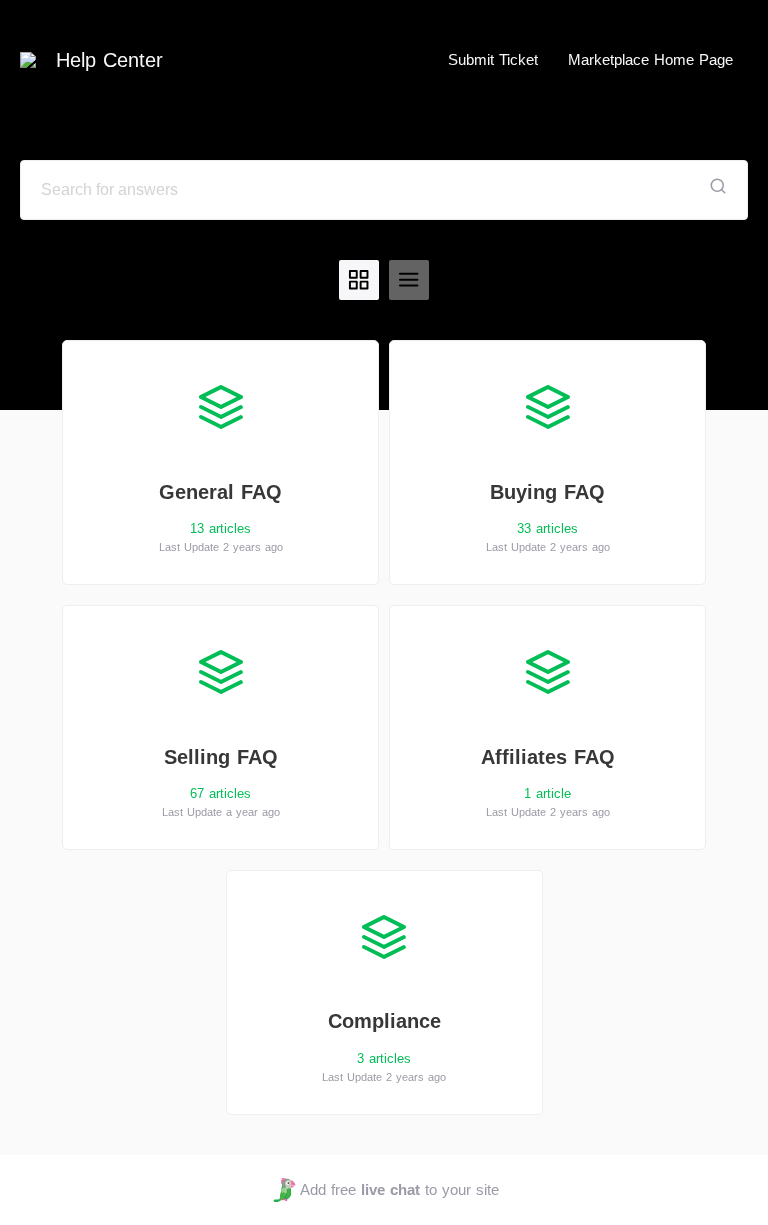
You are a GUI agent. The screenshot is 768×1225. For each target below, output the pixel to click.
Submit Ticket (493, 59)
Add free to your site (399, 1189)
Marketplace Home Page (650, 59)
